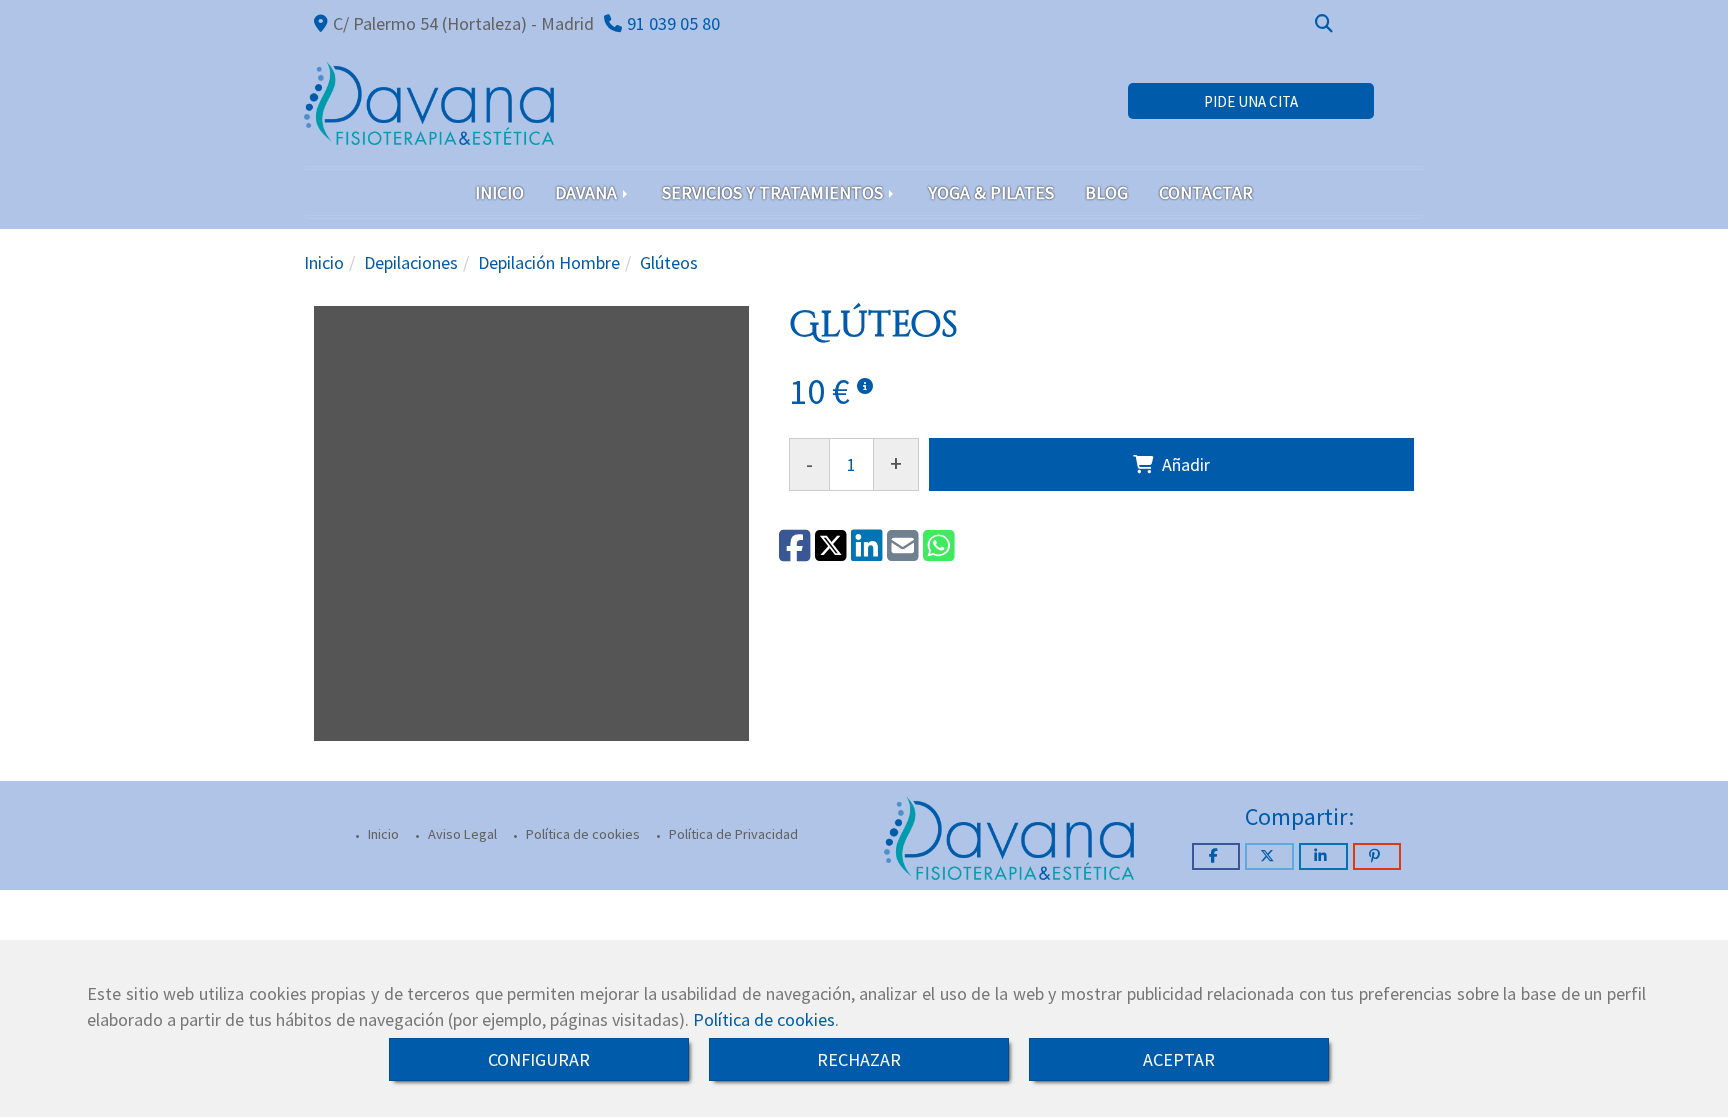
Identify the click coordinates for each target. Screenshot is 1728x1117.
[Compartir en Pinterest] (1377, 856)
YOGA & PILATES (991, 192)
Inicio (382, 834)
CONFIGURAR (539, 1059)
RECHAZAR (859, 1059)
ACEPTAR (1179, 1059)
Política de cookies (764, 1019)
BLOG (1106, 192)
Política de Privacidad (732, 834)
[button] (1251, 101)
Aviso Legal (461, 834)
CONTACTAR (1206, 192)
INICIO (499, 192)
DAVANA (588, 192)
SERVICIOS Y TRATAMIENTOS (774, 192)
